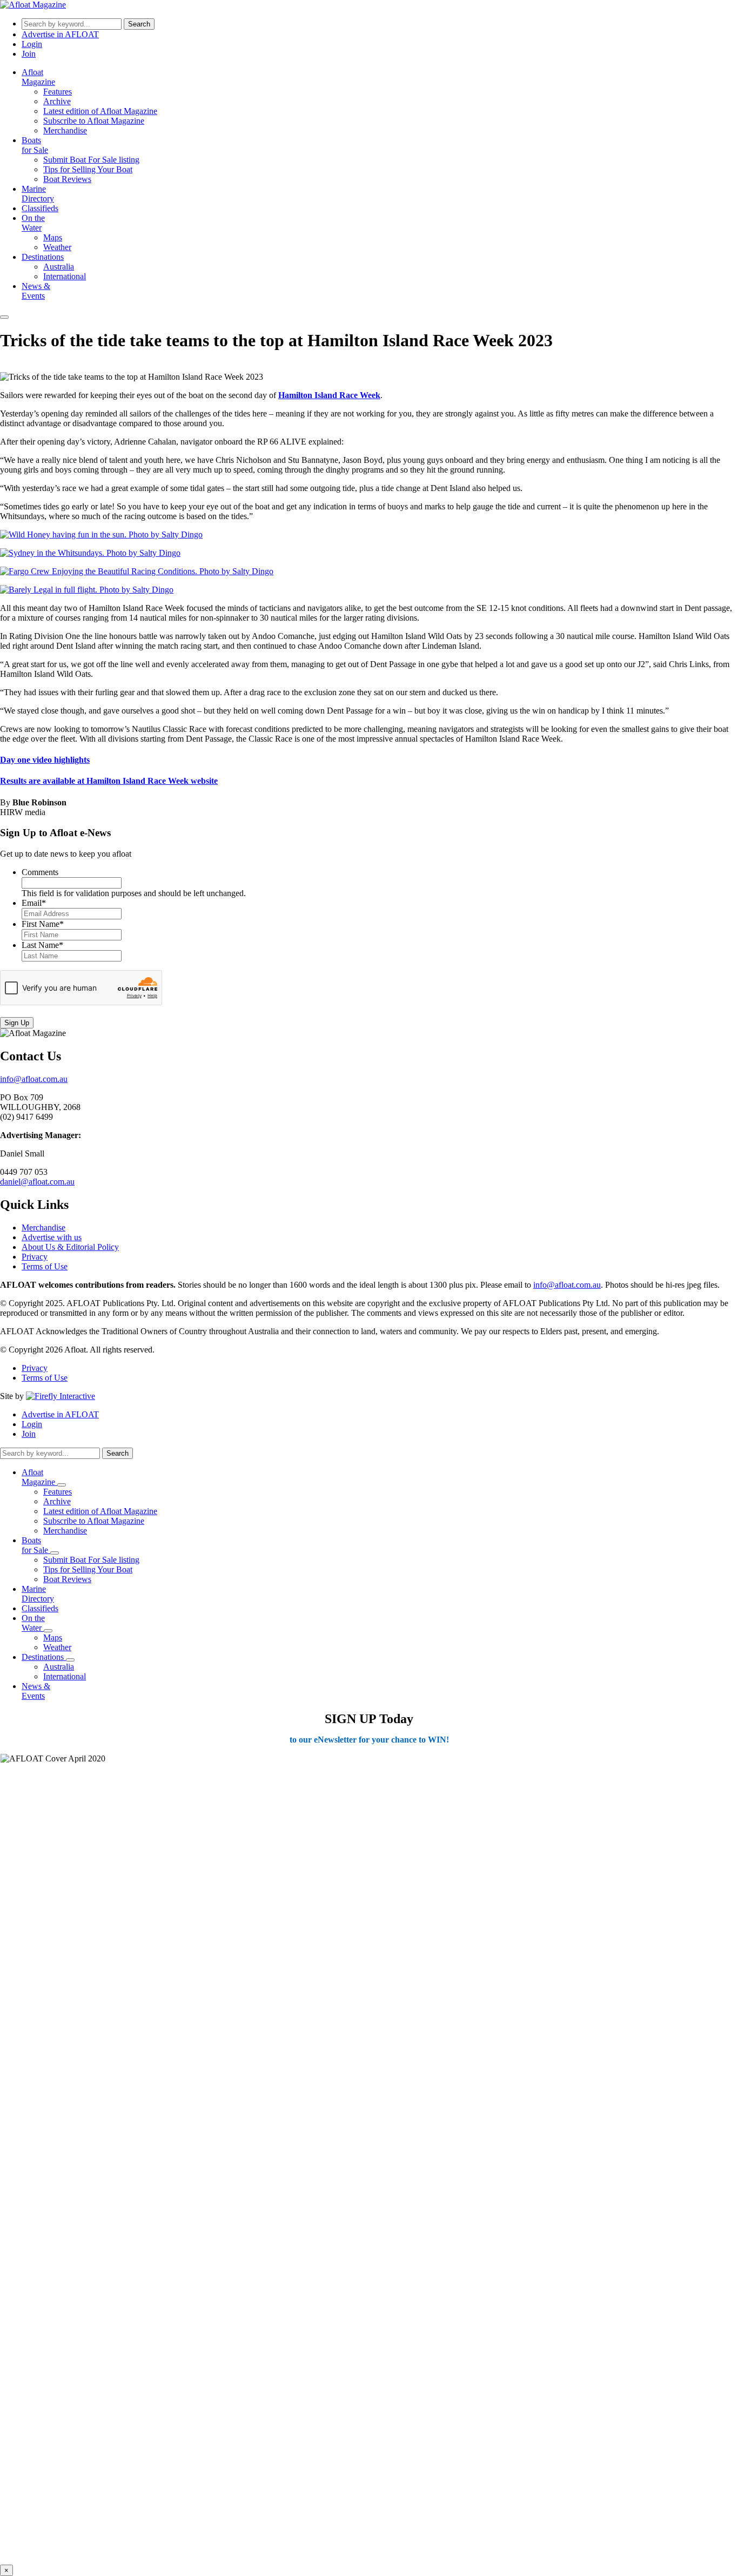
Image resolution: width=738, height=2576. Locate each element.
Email (34, 903)
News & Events (36, 291)
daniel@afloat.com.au (37, 1182)
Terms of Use (45, 1266)
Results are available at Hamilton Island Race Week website (109, 781)
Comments (40, 872)
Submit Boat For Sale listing (91, 160)
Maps (53, 237)
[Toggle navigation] (4, 317)
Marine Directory (38, 194)
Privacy (35, 1257)
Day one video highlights (45, 760)
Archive (57, 101)
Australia (59, 267)
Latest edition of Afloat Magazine (100, 111)
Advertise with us (52, 1237)
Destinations (43, 257)
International (65, 276)
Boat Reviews (67, 179)
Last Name (42, 945)
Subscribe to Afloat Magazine (94, 121)
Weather (57, 247)
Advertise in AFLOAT (60, 34)
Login (32, 44)
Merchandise (65, 130)
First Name (43, 924)
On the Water (33, 223)
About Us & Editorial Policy (70, 1247)
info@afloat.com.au (34, 1079)
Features (58, 92)
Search (139, 24)
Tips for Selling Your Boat (88, 169)
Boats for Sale (35, 145)
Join (29, 54)
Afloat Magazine (38, 77)
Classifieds (40, 208)
